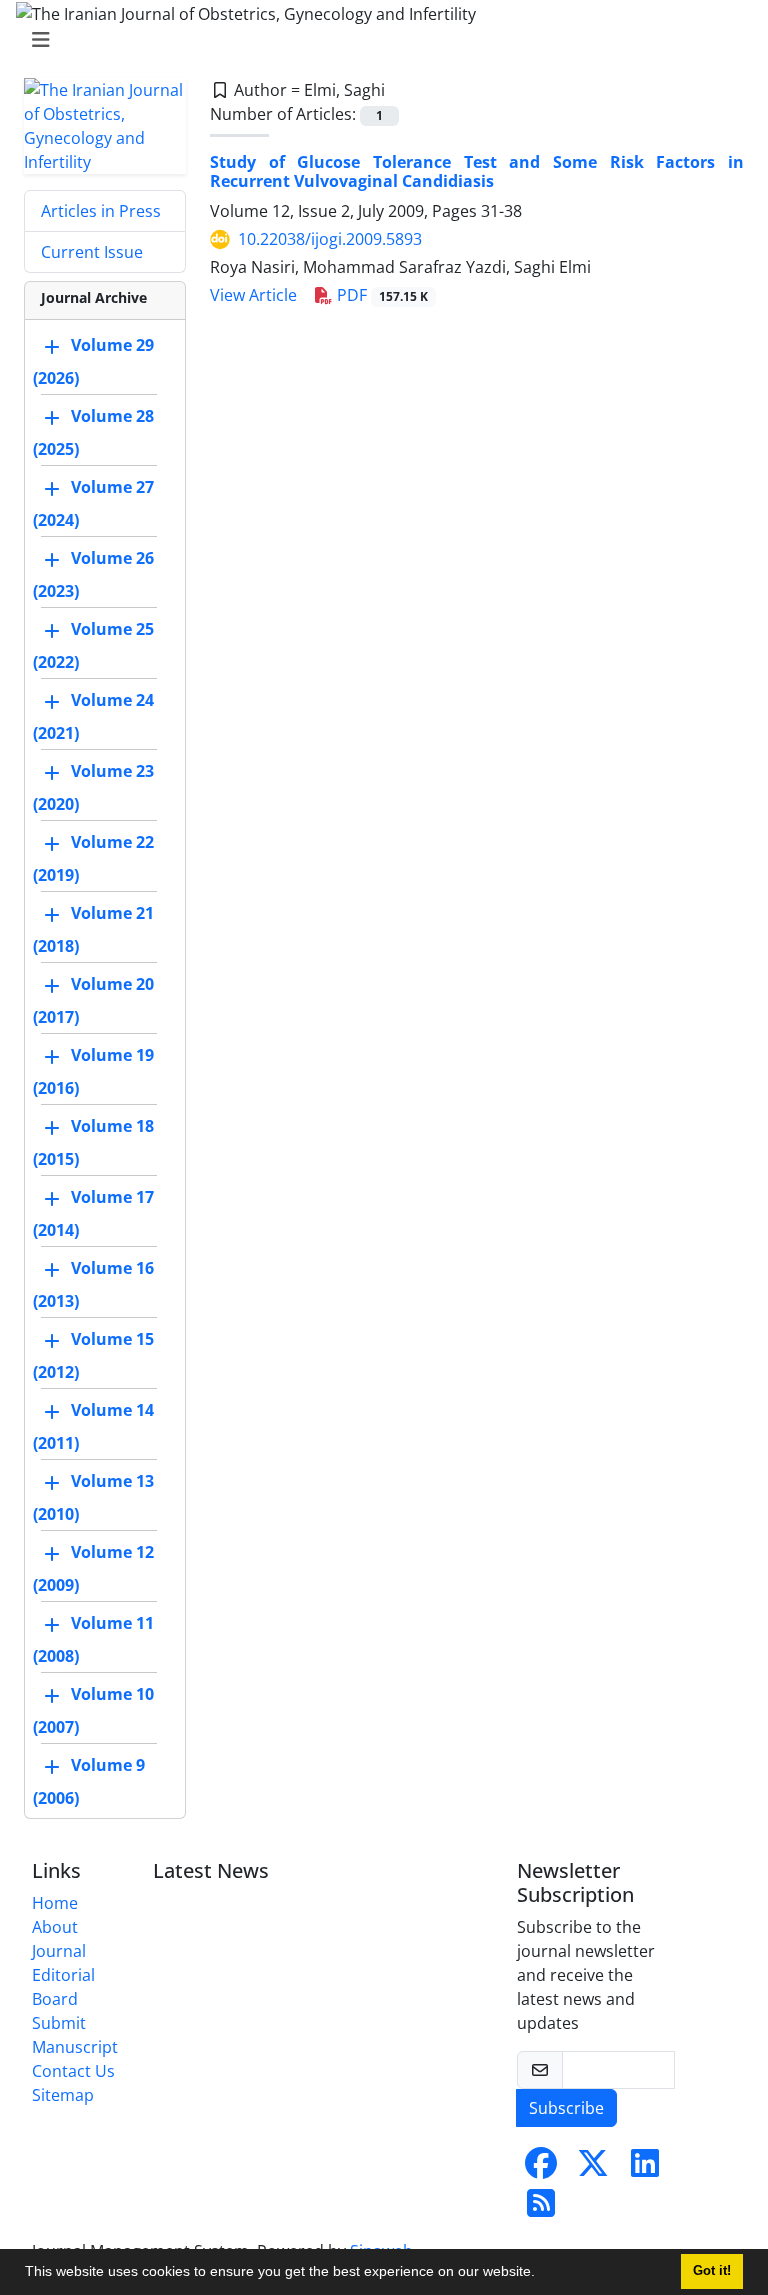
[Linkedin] (645, 2169)
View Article (253, 295)
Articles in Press (101, 211)
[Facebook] (541, 2169)
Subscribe (566, 2108)
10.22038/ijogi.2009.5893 (330, 239)
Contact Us (73, 2071)
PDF (380, 295)
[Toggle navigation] (378, 40)
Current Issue (92, 252)
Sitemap (63, 2095)
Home (55, 1903)
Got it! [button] (712, 2271)
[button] (542, 2274)
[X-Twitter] (593, 2169)
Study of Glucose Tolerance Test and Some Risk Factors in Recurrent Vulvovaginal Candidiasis (477, 171)
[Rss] (541, 2209)
